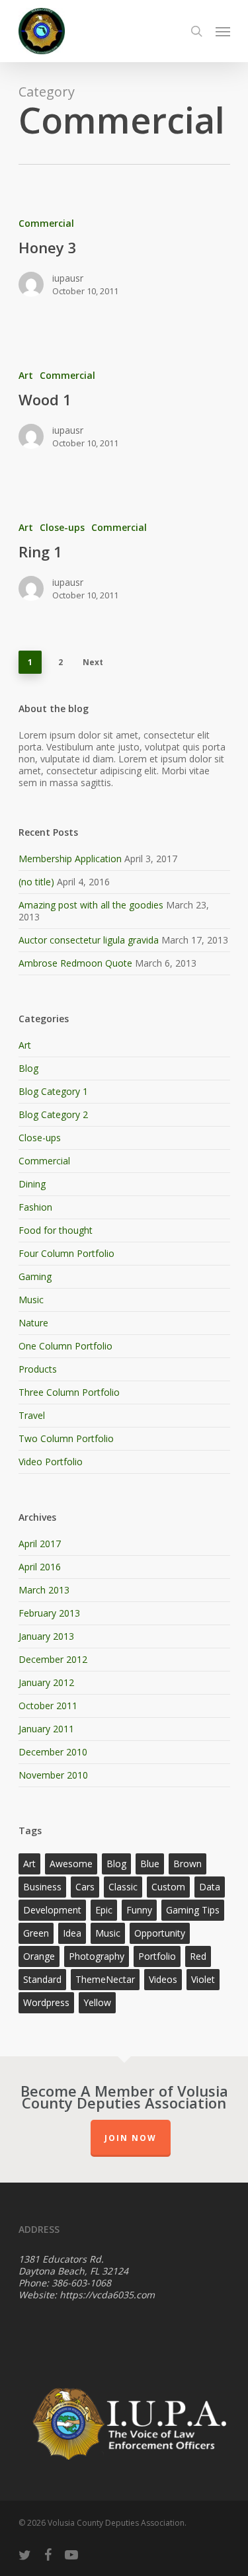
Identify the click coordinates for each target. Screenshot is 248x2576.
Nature (33, 1323)
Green (36, 1933)
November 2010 (53, 1775)
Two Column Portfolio (66, 1438)
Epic (104, 1910)
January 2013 (46, 1636)
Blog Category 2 (53, 1114)
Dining (32, 1184)
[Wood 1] (124, 416)
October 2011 (48, 1706)
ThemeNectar (105, 1979)
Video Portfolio (51, 1462)
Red (198, 1956)
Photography (97, 1956)
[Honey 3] (124, 263)
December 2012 (53, 1659)
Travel (32, 1415)
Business (42, 1887)
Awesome (71, 1864)
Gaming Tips (193, 1910)
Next (93, 662)
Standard (42, 1979)
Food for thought (56, 1230)
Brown (187, 1864)
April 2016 (40, 1567)
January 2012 (46, 1682)
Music (31, 1300)
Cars (85, 1887)
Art (26, 375)
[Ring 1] (124, 568)
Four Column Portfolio (66, 1253)
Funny (139, 1910)
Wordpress (46, 2002)
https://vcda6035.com (107, 2295)
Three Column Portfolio (69, 1392)
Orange (39, 1956)
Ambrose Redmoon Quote (75, 963)
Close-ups (62, 527)
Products (38, 1369)
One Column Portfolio (65, 1346)
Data (210, 1887)
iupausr (68, 278)
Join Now (131, 2138)
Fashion (35, 1207)
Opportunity (160, 1933)
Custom (168, 1887)
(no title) (36, 882)
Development (52, 1910)
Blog (28, 1068)
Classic (123, 1887)
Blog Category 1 (53, 1091)
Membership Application (70, 859)
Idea (72, 1933)
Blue (150, 1864)
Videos (163, 1979)
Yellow (97, 2002)
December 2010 (53, 1752)
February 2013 (49, 1613)
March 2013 (44, 1590)
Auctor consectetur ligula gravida (89, 940)
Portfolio (157, 1956)
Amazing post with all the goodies (91, 905)
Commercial (46, 223)
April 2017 (40, 1544)
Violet (203, 1979)
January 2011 (46, 1729)
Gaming (35, 1276)
